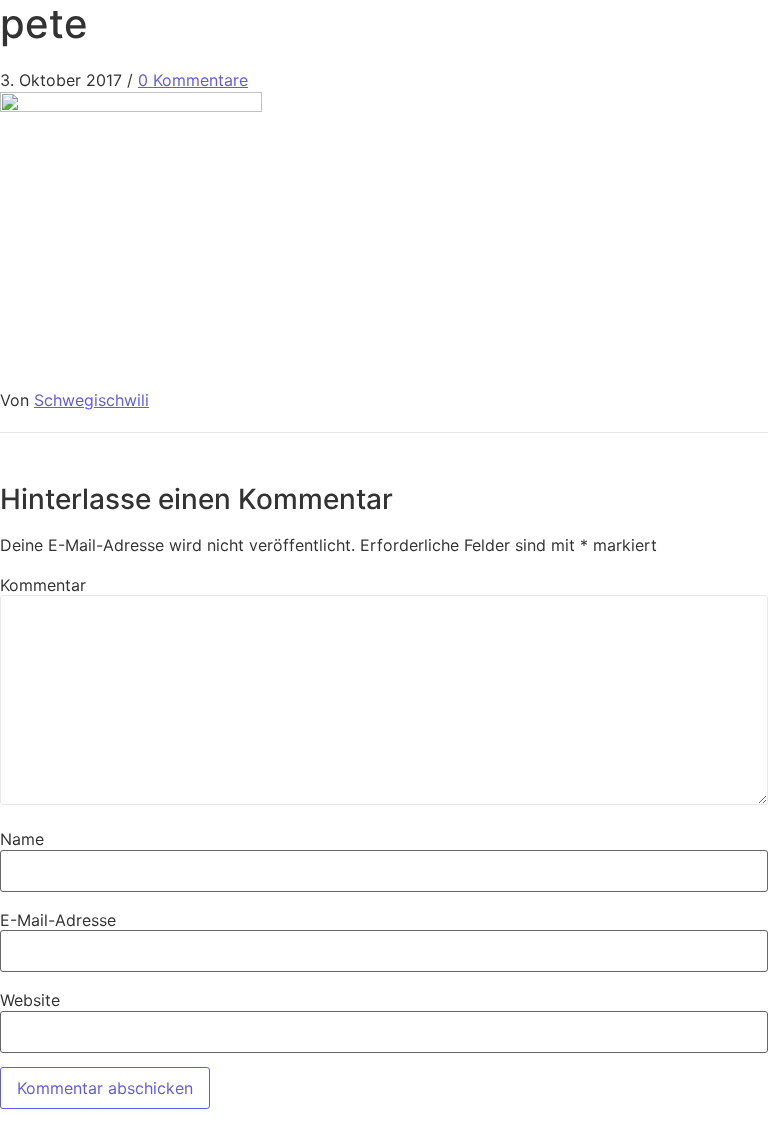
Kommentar (43, 585)
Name (22, 839)
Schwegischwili (91, 400)
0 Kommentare (193, 80)
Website (30, 1000)
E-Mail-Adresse (58, 920)
